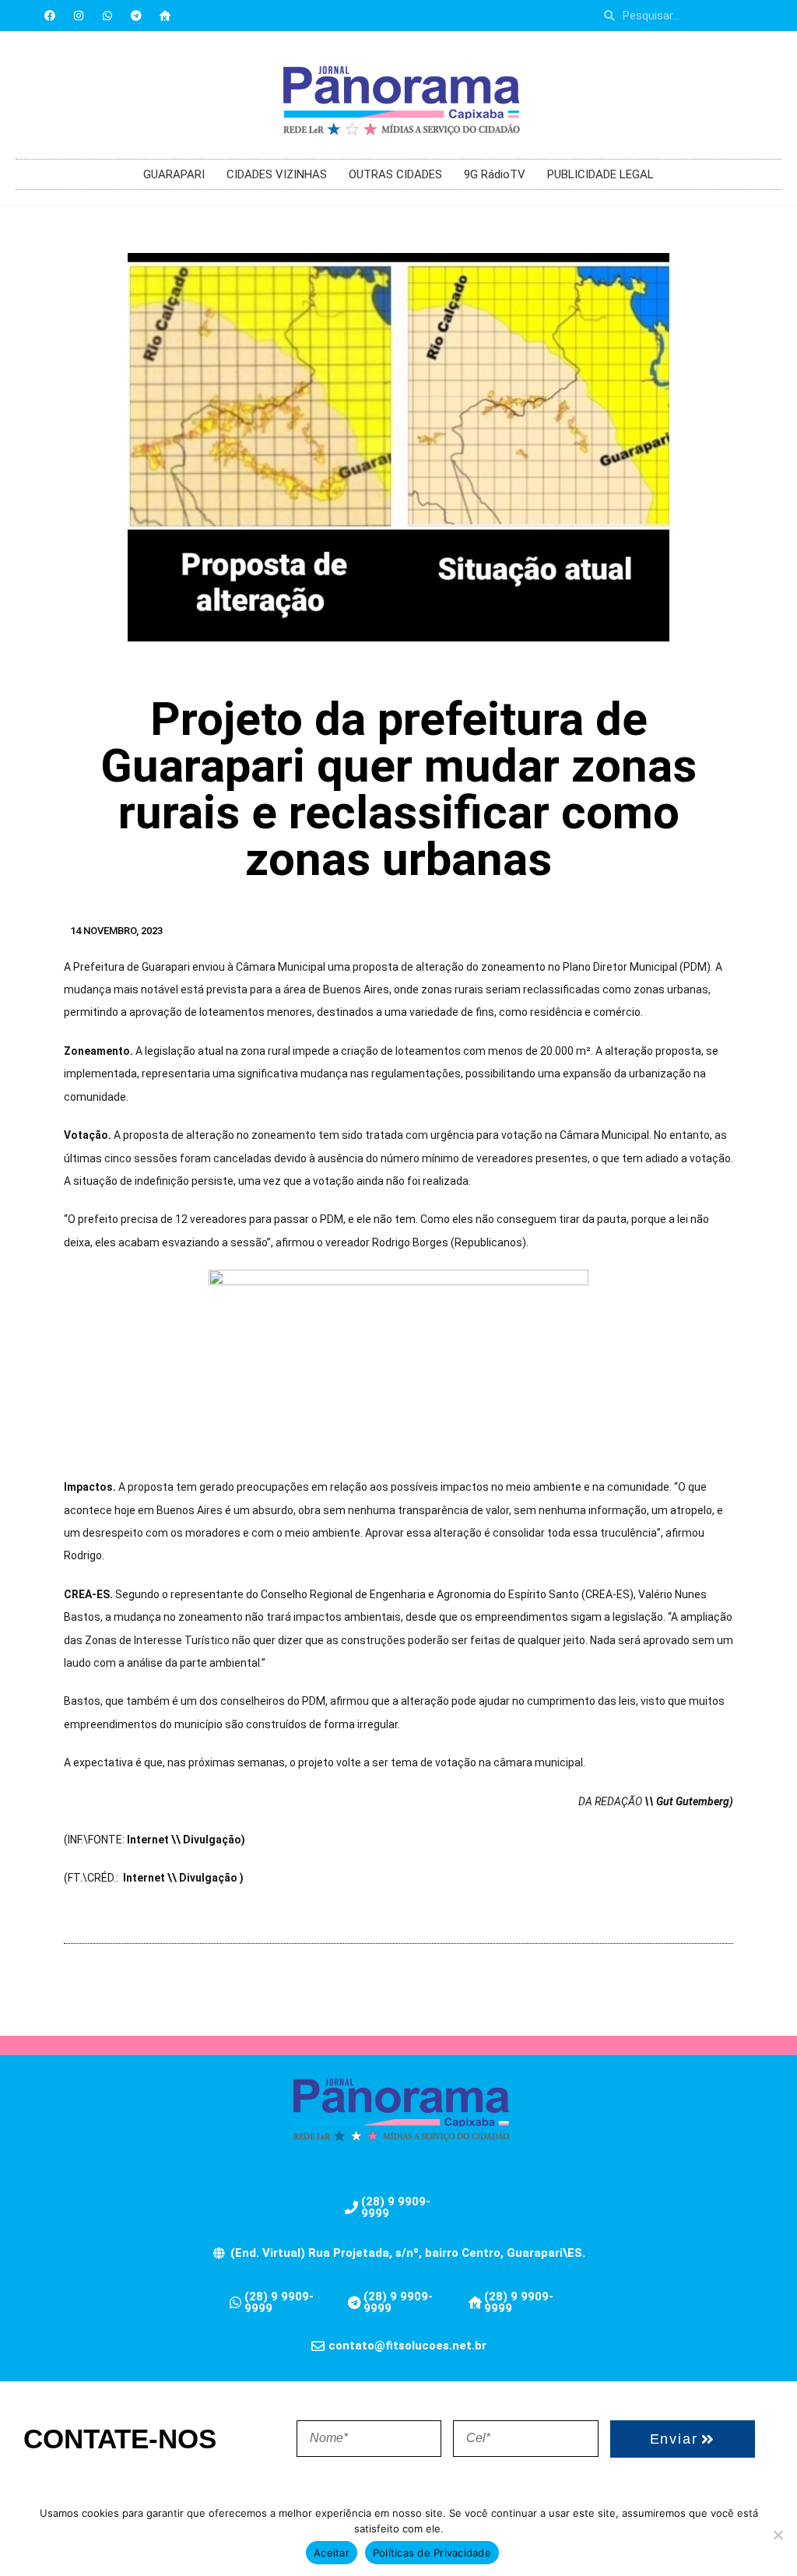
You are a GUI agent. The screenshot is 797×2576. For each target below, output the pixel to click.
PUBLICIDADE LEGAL (600, 174)
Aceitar (332, 2553)
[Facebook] (50, 16)
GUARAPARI (174, 174)
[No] (778, 2535)
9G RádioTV (495, 174)
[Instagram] (79, 16)
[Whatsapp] (107, 16)
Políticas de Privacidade (432, 2553)
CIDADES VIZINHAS (277, 174)
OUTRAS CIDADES (395, 174)
